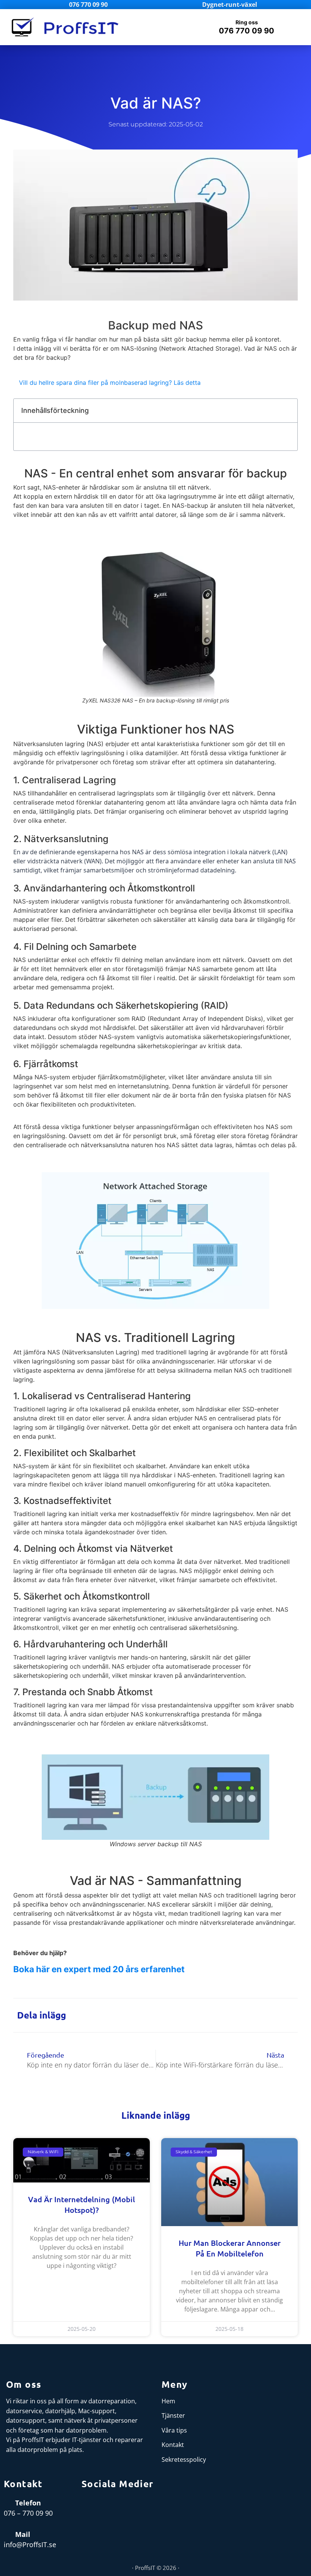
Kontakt (173, 2445)
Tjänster (173, 2415)
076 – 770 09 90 (28, 2513)
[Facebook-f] (87, 2507)
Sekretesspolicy (184, 2459)
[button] (177, 27)
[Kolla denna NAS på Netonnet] (156, 618)
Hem (168, 2401)
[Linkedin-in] (106, 2507)
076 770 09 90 (247, 31)
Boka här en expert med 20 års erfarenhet (99, 1969)
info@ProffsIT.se (30, 2545)
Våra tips (174, 2430)
